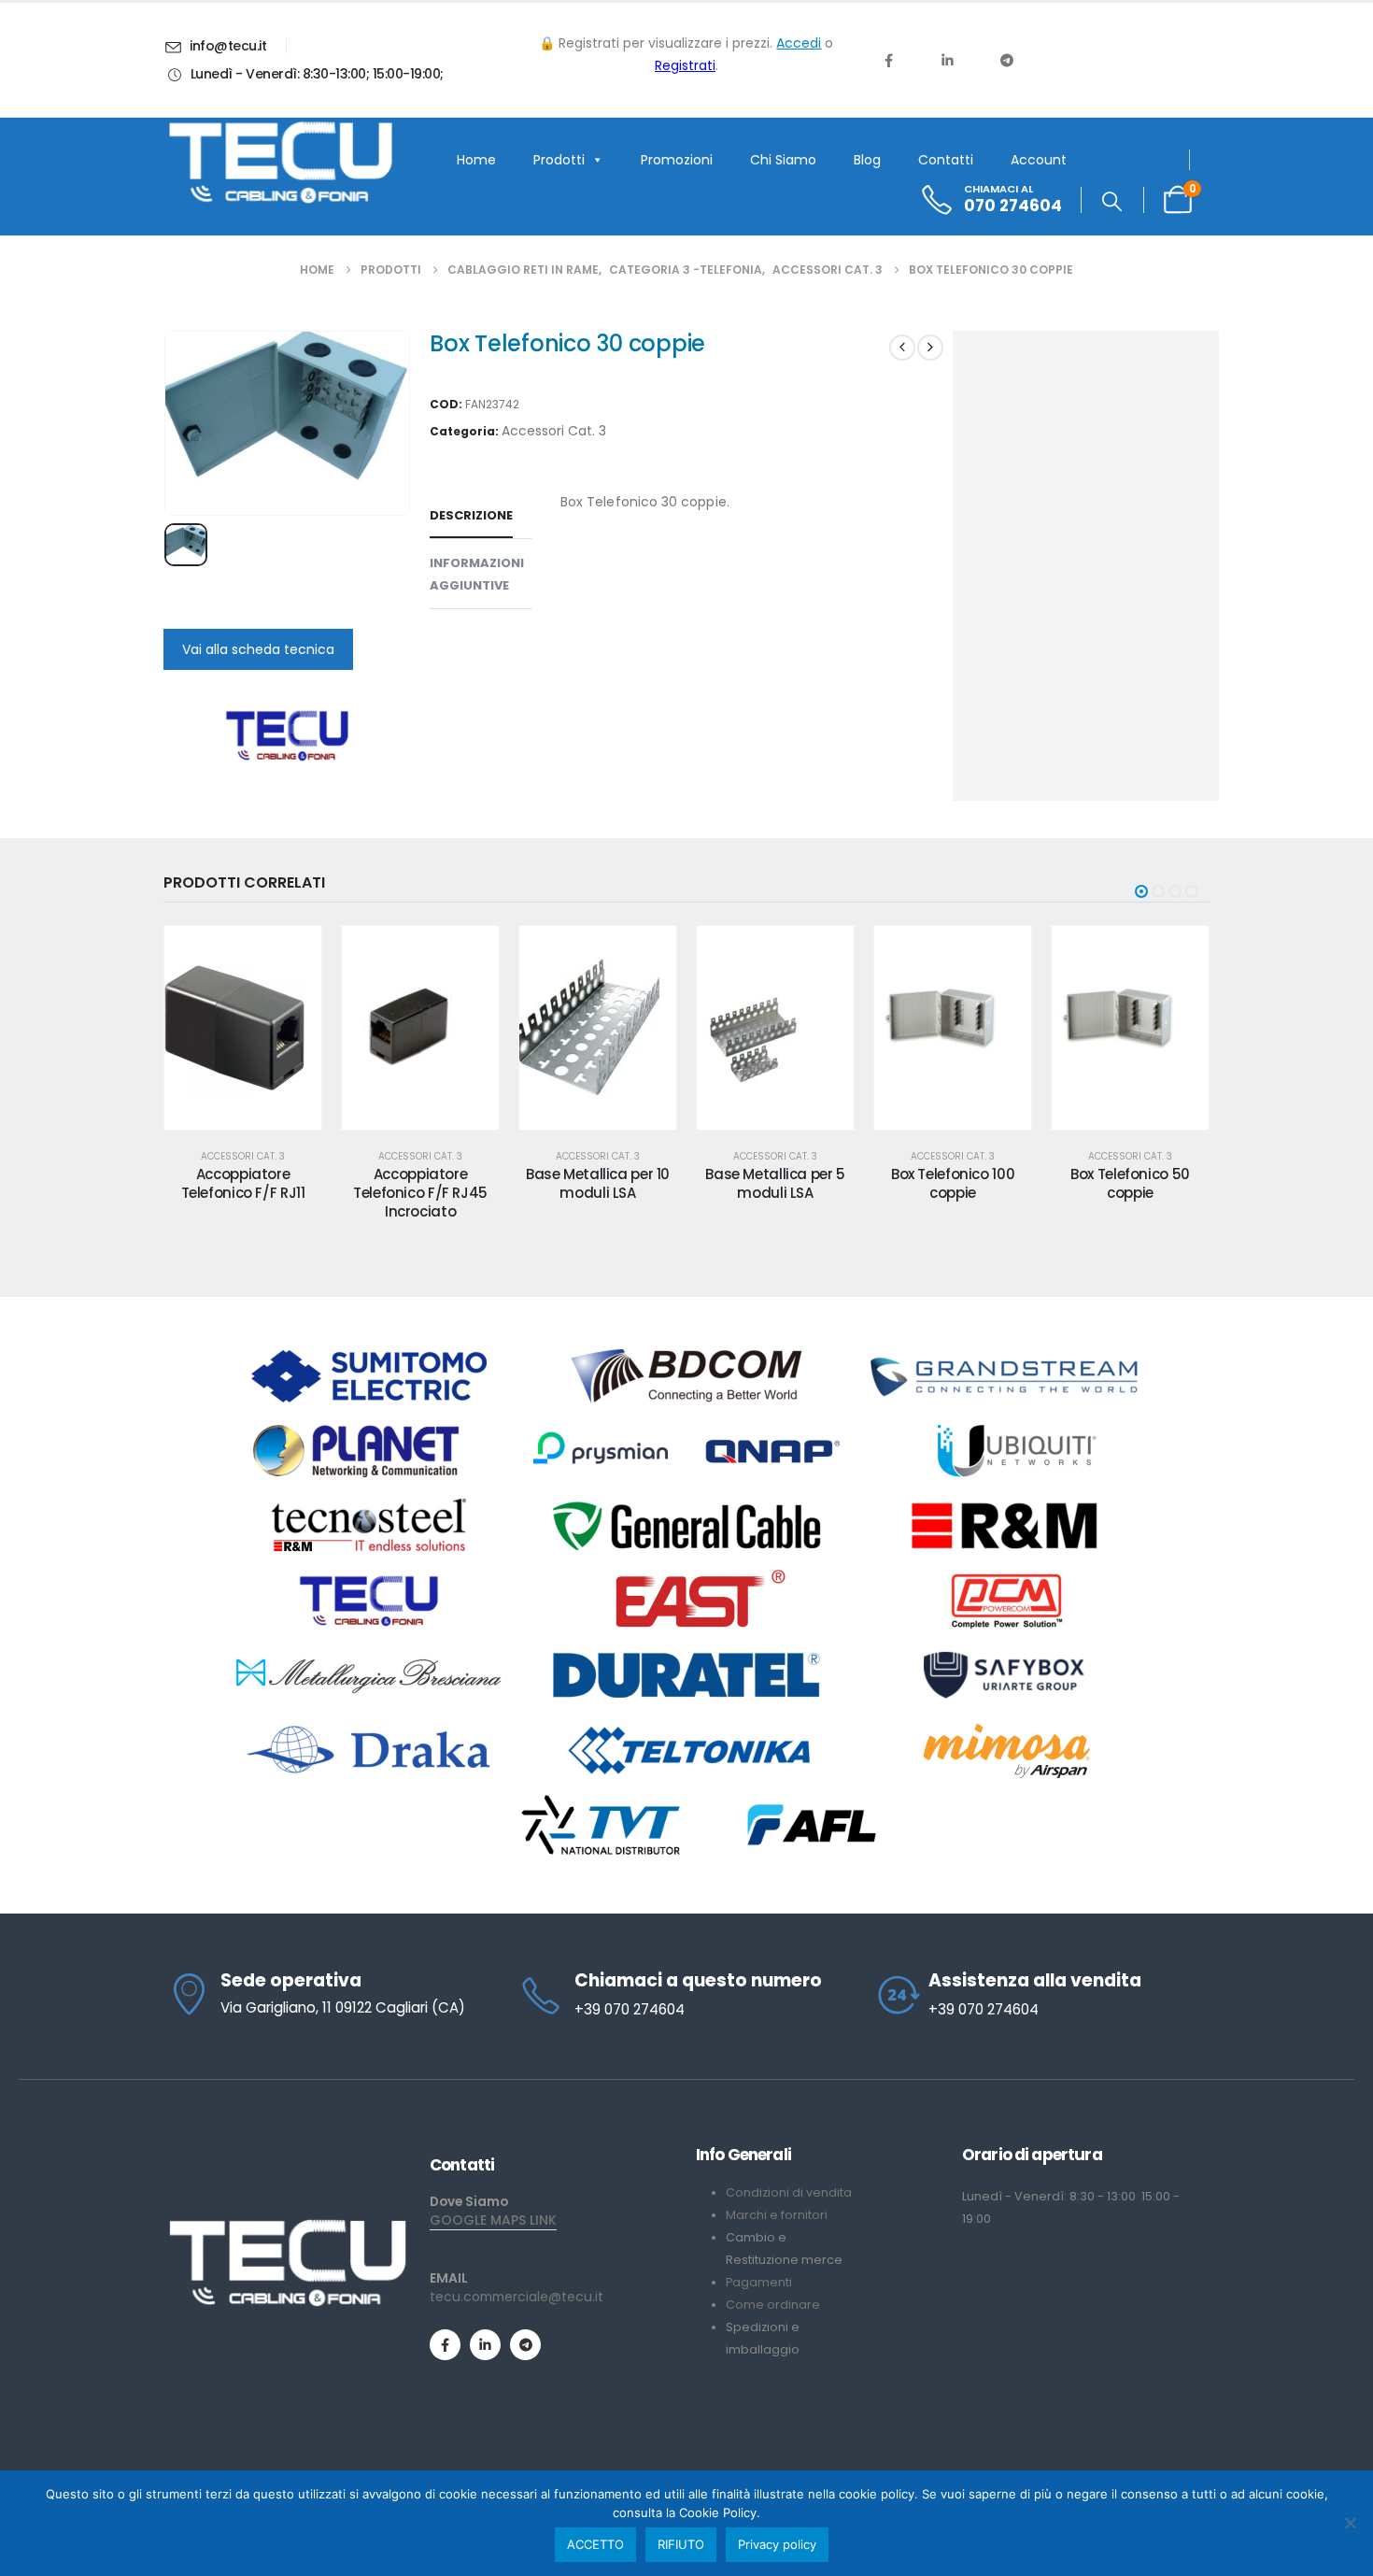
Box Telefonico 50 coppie (953, 1183)
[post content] (243, 1028)
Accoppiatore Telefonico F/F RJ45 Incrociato (243, 1193)
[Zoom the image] (287, 2226)
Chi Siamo (783, 160)
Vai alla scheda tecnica (258, 649)
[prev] (902, 348)
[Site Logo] (280, 163)
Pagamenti (759, 2282)
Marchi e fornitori (777, 2215)
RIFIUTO (681, 2544)
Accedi (799, 43)
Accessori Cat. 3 (554, 431)
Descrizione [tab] (471, 515)
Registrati (685, 65)
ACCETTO (595, 2544)
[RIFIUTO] (1350, 2523)
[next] (930, 348)
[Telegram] (1007, 60)
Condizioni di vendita (789, 2192)
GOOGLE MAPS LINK (493, 2220)
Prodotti (559, 160)
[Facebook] (888, 60)
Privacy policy (777, 2544)
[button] (1112, 202)
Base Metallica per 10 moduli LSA (420, 1183)
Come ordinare (773, 2305)
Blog (867, 160)
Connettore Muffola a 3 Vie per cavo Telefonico (1130, 1193)
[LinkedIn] (947, 60)
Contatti (946, 160)
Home (476, 160)
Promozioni (677, 160)
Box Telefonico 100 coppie (775, 1183)
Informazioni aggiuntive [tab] (477, 574)
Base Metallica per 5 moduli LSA (598, 1183)
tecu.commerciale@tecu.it (517, 2297)
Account (1039, 160)
